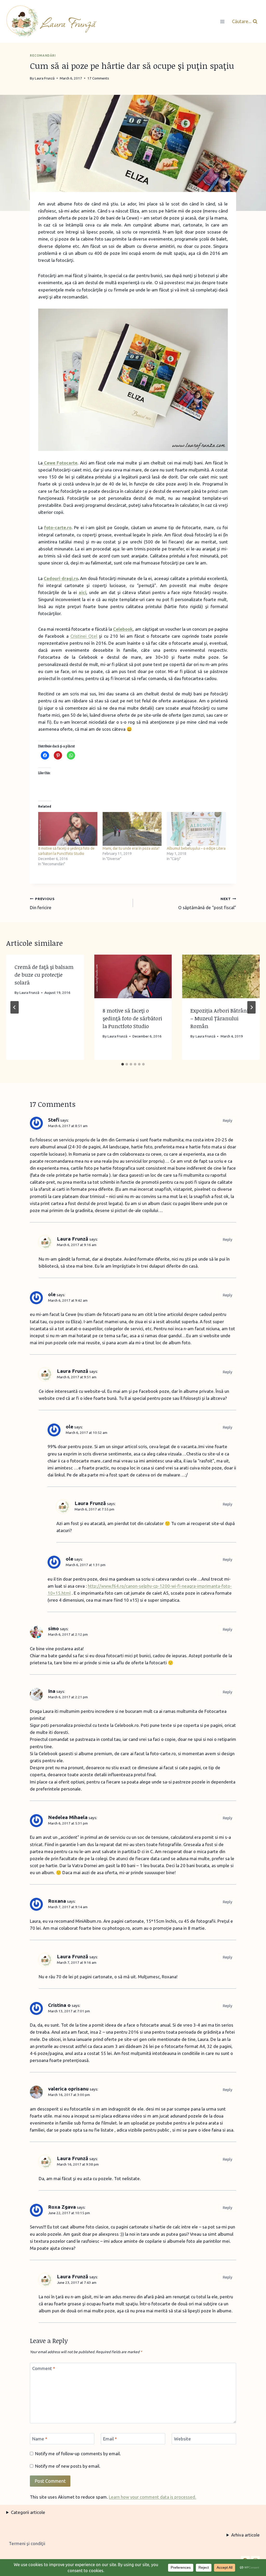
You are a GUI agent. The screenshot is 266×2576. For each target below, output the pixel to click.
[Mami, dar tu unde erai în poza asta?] (132, 829)
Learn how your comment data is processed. (152, 2497)
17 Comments (98, 78)
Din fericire (42, 903)
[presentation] (133, 976)
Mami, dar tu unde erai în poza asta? (131, 848)
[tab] (123, 1064)
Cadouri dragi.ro (61, 578)
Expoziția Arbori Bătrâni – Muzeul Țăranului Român (219, 1018)
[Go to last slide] (15, 1007)
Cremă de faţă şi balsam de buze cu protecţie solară (44, 975)
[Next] (251, 1007)
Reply (227, 1121)
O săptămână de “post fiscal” (207, 903)
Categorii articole (28, 2512)
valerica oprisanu (68, 2089)
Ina (52, 1691)
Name (40, 2439)
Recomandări (43, 55)
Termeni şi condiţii (27, 2543)
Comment (44, 2368)
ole (52, 1294)
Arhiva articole (245, 2535)
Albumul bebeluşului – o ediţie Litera (196, 848)
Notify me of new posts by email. (68, 2466)
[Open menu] (222, 21)
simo (54, 1628)
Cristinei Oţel (84, 636)
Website (182, 2439)
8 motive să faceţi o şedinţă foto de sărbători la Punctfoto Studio (132, 1018)
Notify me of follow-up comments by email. (78, 2454)
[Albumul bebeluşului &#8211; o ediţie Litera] (196, 829)
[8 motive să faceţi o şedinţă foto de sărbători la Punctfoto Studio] (68, 829)
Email (110, 2439)
